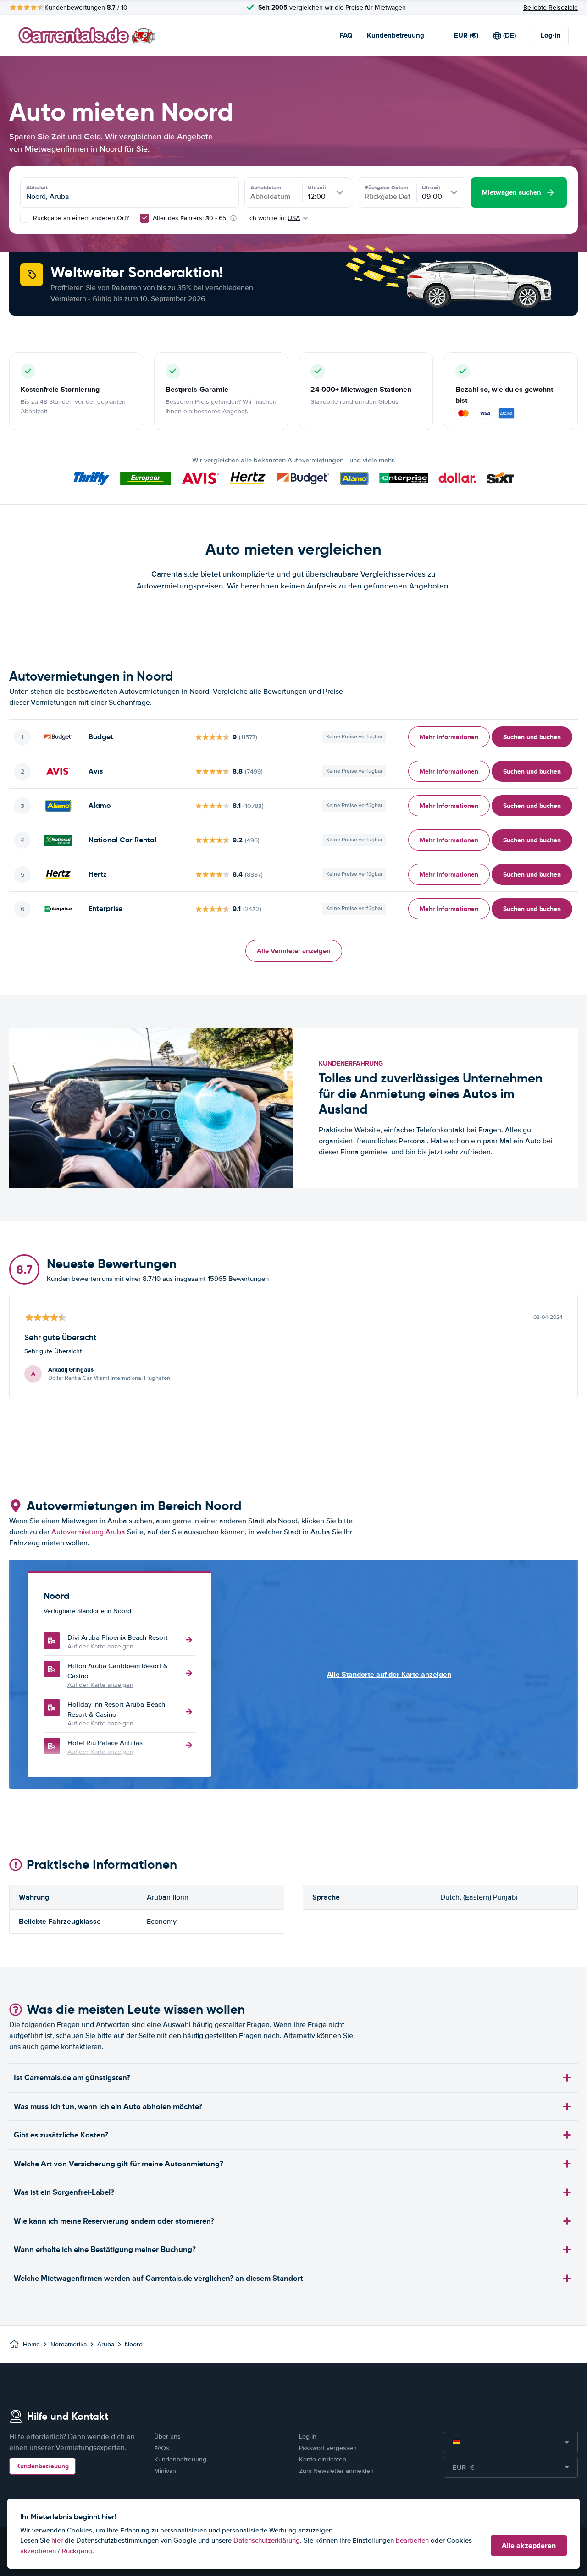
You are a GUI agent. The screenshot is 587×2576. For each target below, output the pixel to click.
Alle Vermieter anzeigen (294, 951)
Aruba (106, 2344)
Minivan (165, 2471)
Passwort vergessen (328, 2448)
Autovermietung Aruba (88, 1532)
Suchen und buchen (532, 737)
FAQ (346, 35)
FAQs (162, 2448)
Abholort (37, 187)
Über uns (167, 2436)
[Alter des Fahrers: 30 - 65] (144, 218)
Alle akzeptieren (529, 2546)
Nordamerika (69, 2344)
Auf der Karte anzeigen (100, 1646)
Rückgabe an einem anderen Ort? (80, 218)
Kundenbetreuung (396, 35)
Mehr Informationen (449, 737)
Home (31, 2344)
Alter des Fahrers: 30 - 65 (189, 218)
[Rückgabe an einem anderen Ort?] (25, 218)
